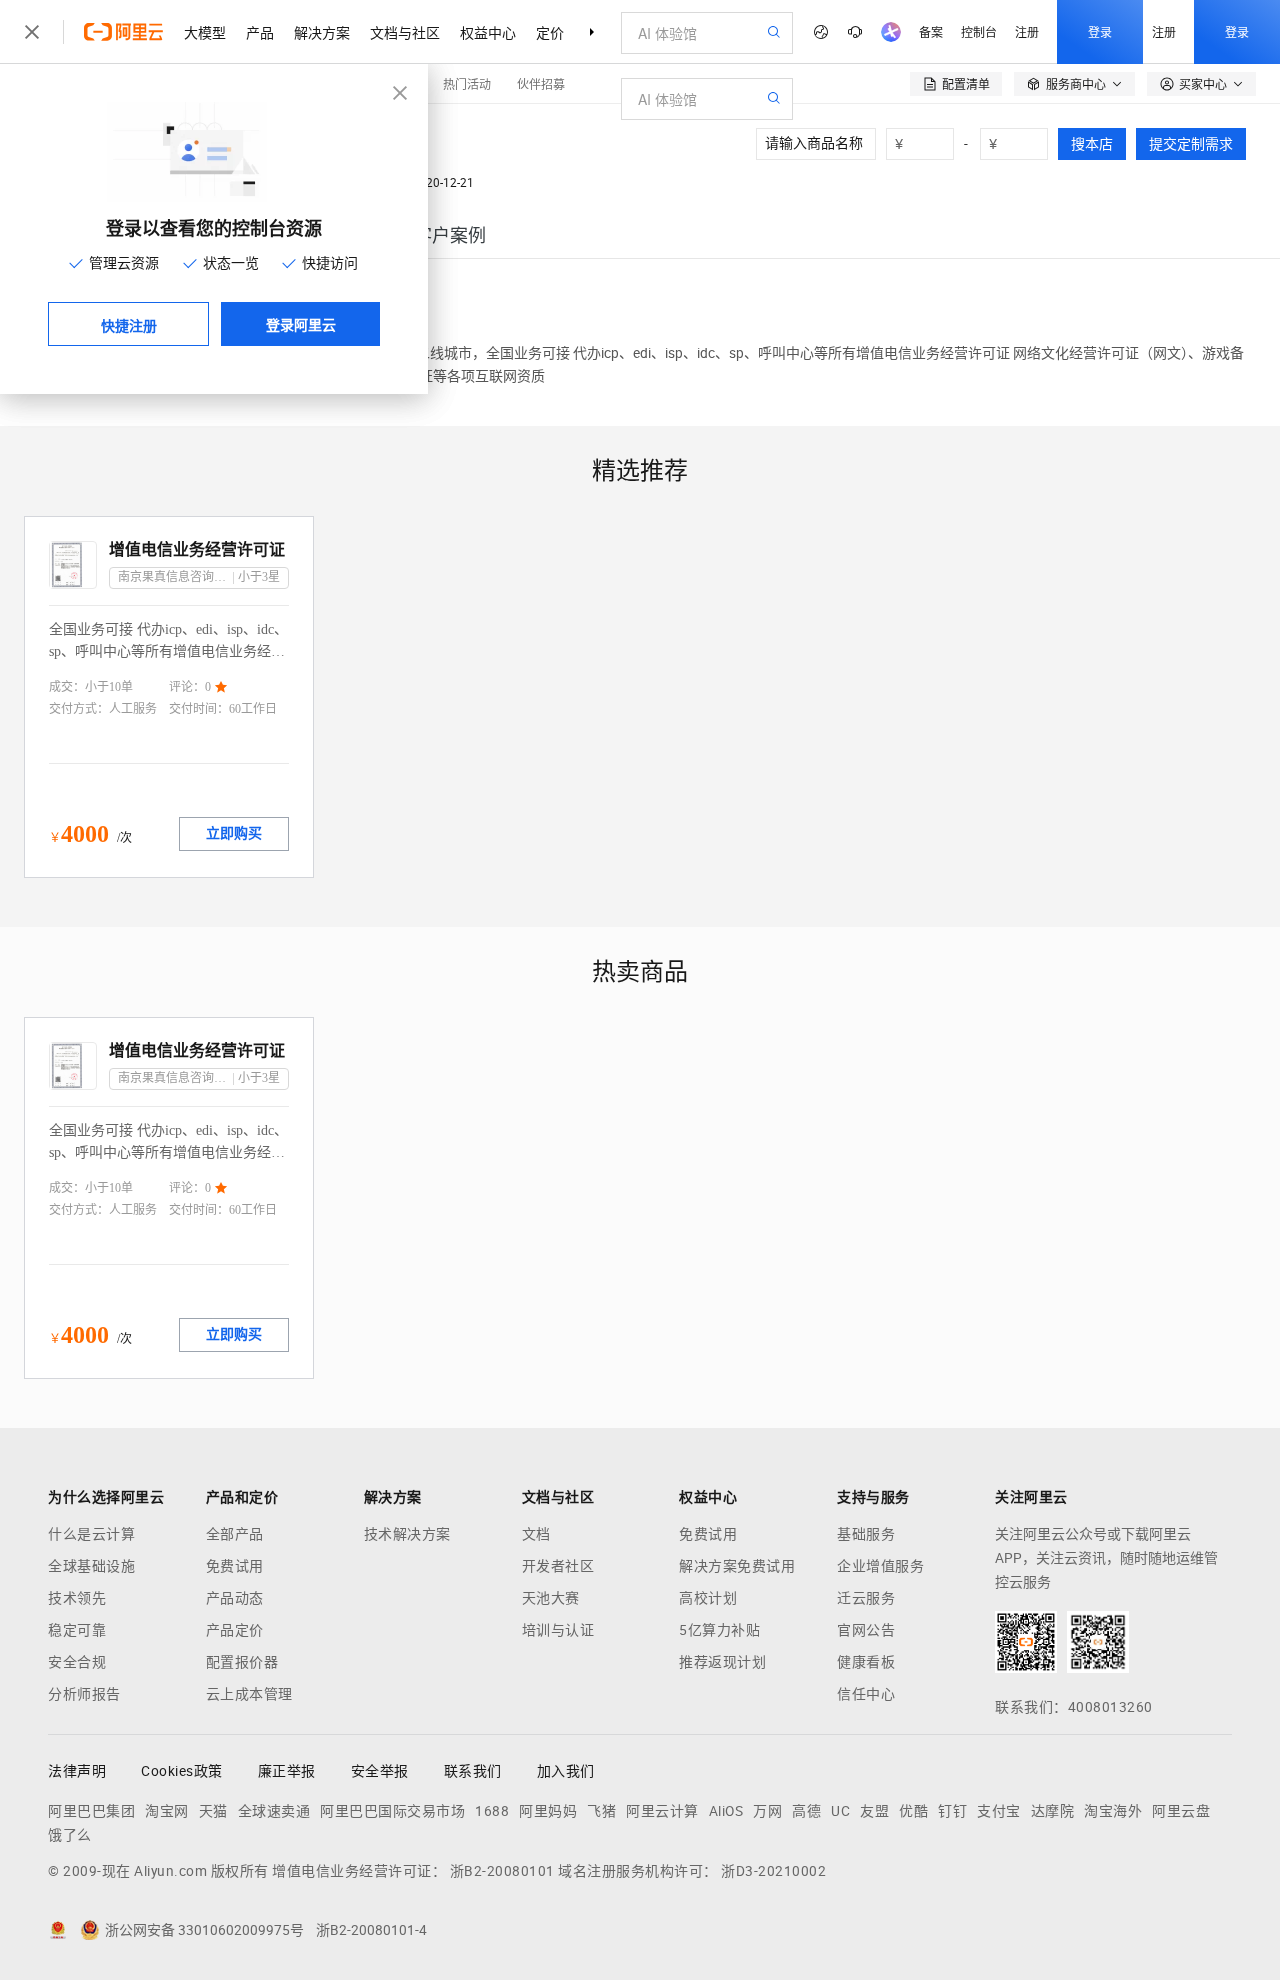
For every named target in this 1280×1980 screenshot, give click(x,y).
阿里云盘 (1181, 1811)
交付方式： (79, 709)
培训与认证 (558, 1630)
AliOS (726, 1811)
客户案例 (450, 235)
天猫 (213, 1811)
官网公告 (866, 1630)
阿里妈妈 (548, 1811)
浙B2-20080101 (502, 1871)
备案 (931, 31)
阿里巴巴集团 (91, 1811)
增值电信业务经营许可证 (197, 549)
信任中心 (866, 1694)
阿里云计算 (662, 1811)
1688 (492, 1811)
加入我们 (566, 1771)
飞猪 (601, 1811)
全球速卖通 (274, 1811)
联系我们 (473, 1771)
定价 (550, 32)
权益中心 (488, 32)
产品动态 (235, 1598)
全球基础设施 (91, 1566)
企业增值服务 (880, 1566)
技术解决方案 (407, 1534)
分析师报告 (84, 1694)
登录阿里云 (301, 324)
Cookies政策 (182, 1771)
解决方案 (322, 32)
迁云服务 (866, 1598)
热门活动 (467, 83)
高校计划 (708, 1598)
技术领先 (77, 1598)
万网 (767, 1811)
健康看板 (866, 1662)
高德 (806, 1811)
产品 (260, 32)
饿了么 (70, 1835)
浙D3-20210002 (773, 1871)
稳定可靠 (77, 1630)
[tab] (450, 235)
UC (840, 1811)
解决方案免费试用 (737, 1566)
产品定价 (235, 1630)
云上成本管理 (249, 1694)
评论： (187, 687)
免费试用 (235, 1566)
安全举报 (380, 1771)
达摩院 (1053, 1811)
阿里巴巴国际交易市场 (392, 1811)
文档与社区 (405, 32)
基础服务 (866, 1534)
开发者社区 (558, 1566)
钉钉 (952, 1811)
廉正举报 (287, 1771)
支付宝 (999, 1811)
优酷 (913, 1811)
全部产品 (235, 1534)
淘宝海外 (1113, 1811)
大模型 (205, 32)
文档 (536, 1534)
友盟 (874, 1811)
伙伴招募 (541, 83)
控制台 (979, 31)
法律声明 (77, 1771)
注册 (1027, 31)
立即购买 (234, 833)
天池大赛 (551, 1598)
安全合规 (77, 1662)
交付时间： (199, 709)
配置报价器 (242, 1662)
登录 (1100, 31)
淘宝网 (167, 1811)
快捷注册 (129, 325)
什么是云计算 (91, 1534)
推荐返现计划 (722, 1662)
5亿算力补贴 (719, 1630)
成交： (67, 687)
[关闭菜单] (32, 32)
